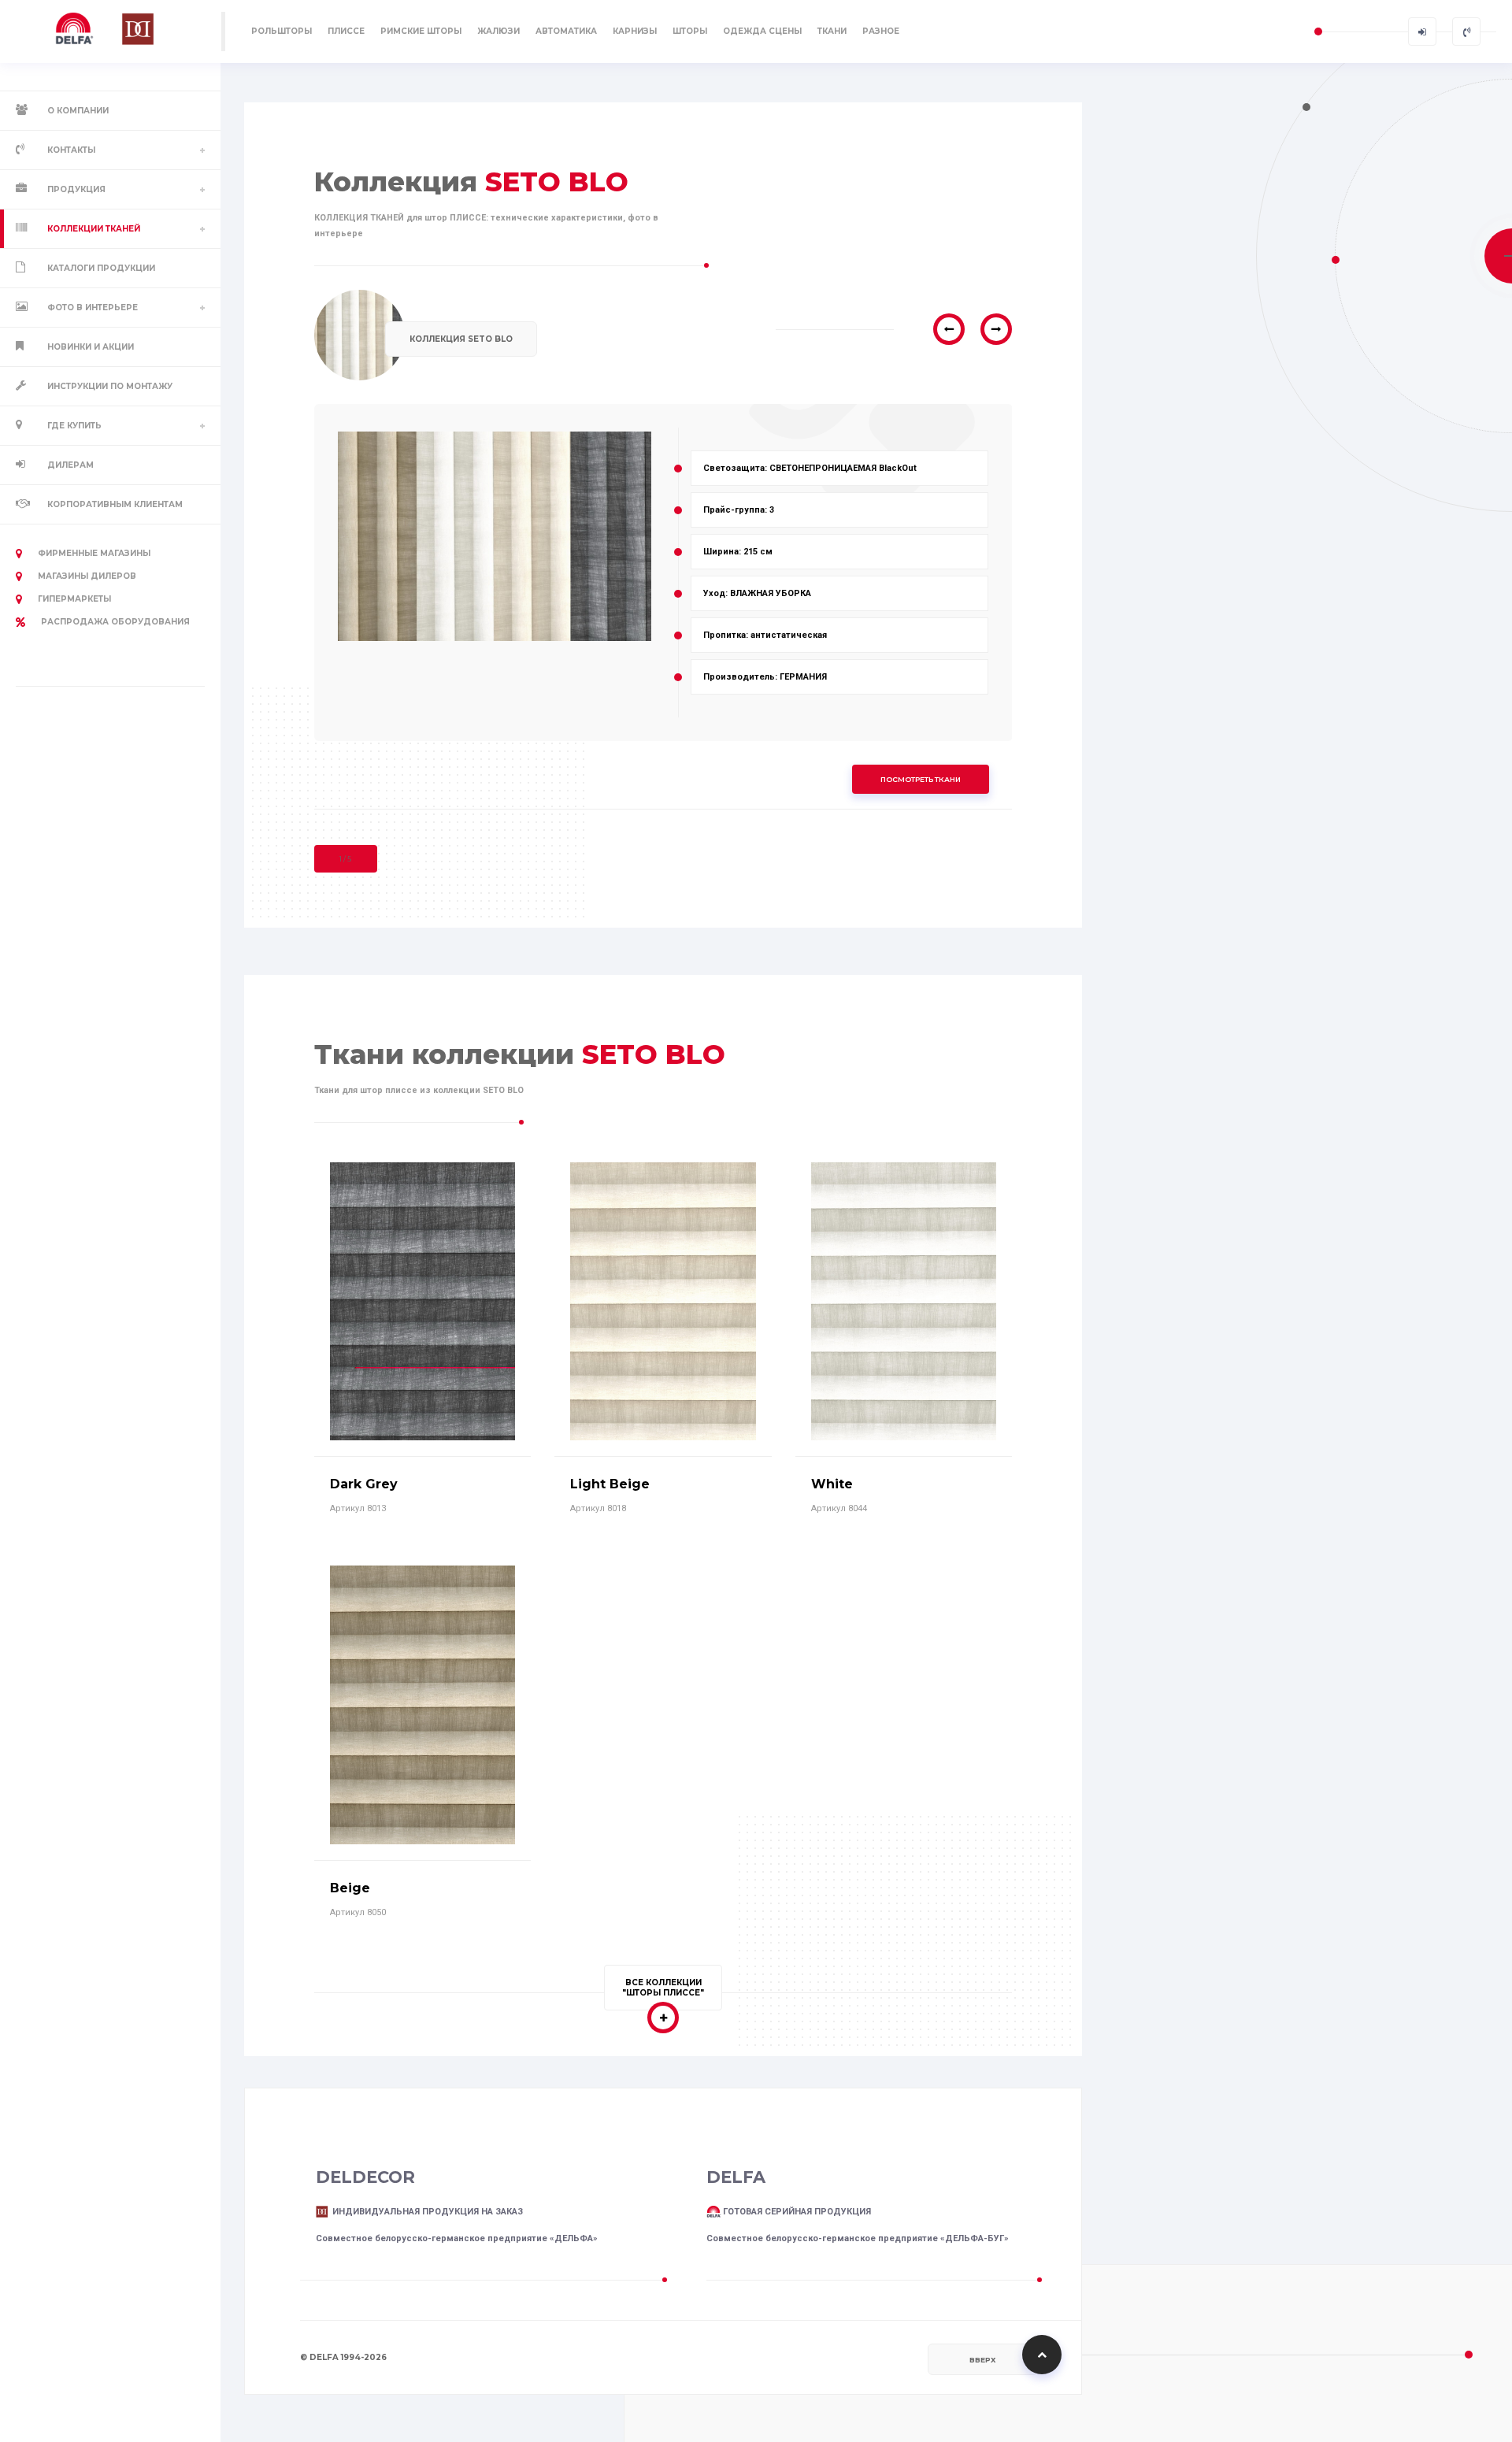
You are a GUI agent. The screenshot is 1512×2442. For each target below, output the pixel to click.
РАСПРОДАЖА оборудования (115, 622)
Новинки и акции (91, 347)
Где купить (74, 426)
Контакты (71, 150)
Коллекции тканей (94, 229)
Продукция (76, 189)
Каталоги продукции (101, 268)
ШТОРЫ (690, 31)
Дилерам (70, 465)
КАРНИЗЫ (635, 31)
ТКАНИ (832, 31)
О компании (78, 111)
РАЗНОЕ (881, 31)
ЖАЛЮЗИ (498, 31)
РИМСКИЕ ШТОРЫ (421, 31)
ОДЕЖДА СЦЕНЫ (762, 31)
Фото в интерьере (93, 308)
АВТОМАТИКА (566, 31)
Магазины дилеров (87, 576)
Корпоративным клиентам (115, 504)
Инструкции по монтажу (110, 386)
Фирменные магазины (94, 553)
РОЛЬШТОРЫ (282, 31)
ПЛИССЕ (346, 31)
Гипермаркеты (74, 599)
